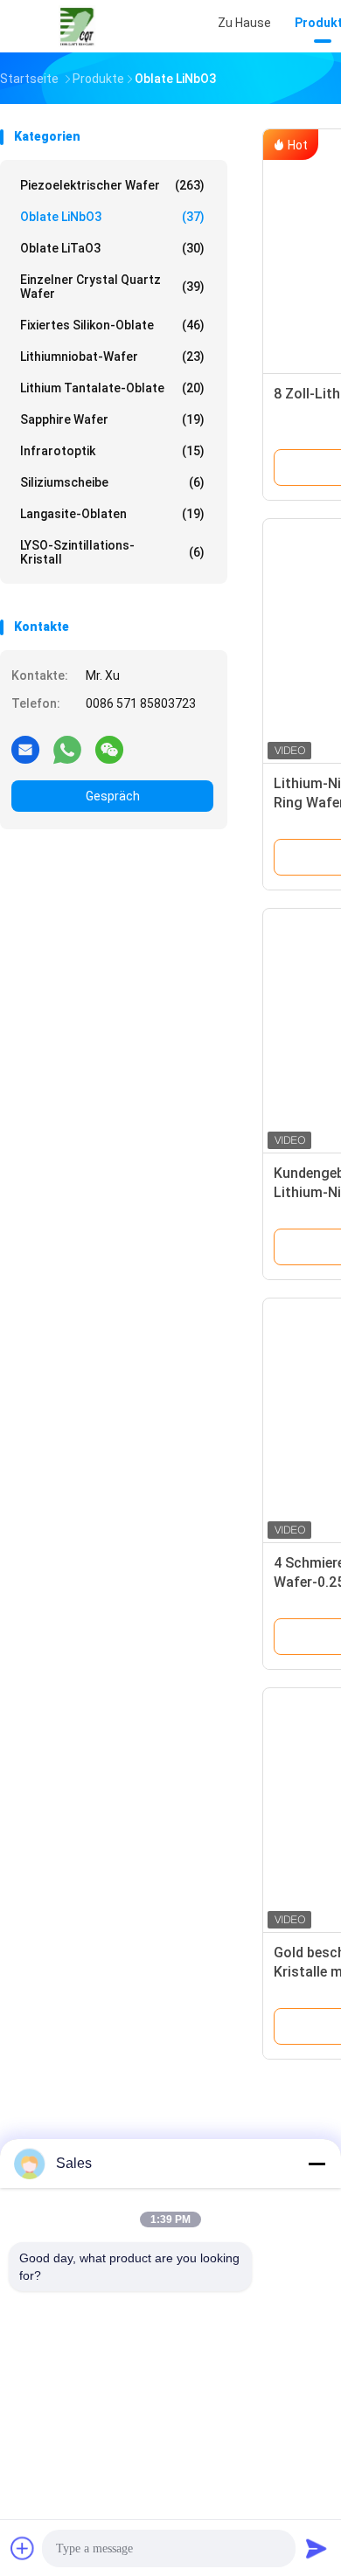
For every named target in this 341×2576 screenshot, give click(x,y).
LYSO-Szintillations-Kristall (112, 552)
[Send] (317, 2548)
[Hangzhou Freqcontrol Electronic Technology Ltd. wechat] (109, 749)
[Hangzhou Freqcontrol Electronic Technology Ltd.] (77, 26)
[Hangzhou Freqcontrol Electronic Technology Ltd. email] (25, 749)
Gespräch (113, 796)
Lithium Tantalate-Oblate (112, 388)
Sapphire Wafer (112, 419)
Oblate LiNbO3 (112, 217)
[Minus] (317, 2164)
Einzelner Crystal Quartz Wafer (112, 287)
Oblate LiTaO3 (112, 248)
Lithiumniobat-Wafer (112, 357)
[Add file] (23, 2548)
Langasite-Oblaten (112, 514)
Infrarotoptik (112, 451)
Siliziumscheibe (112, 482)
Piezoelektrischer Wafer (112, 185)
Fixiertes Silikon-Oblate (112, 325)
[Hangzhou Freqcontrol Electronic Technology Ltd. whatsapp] (67, 749)
